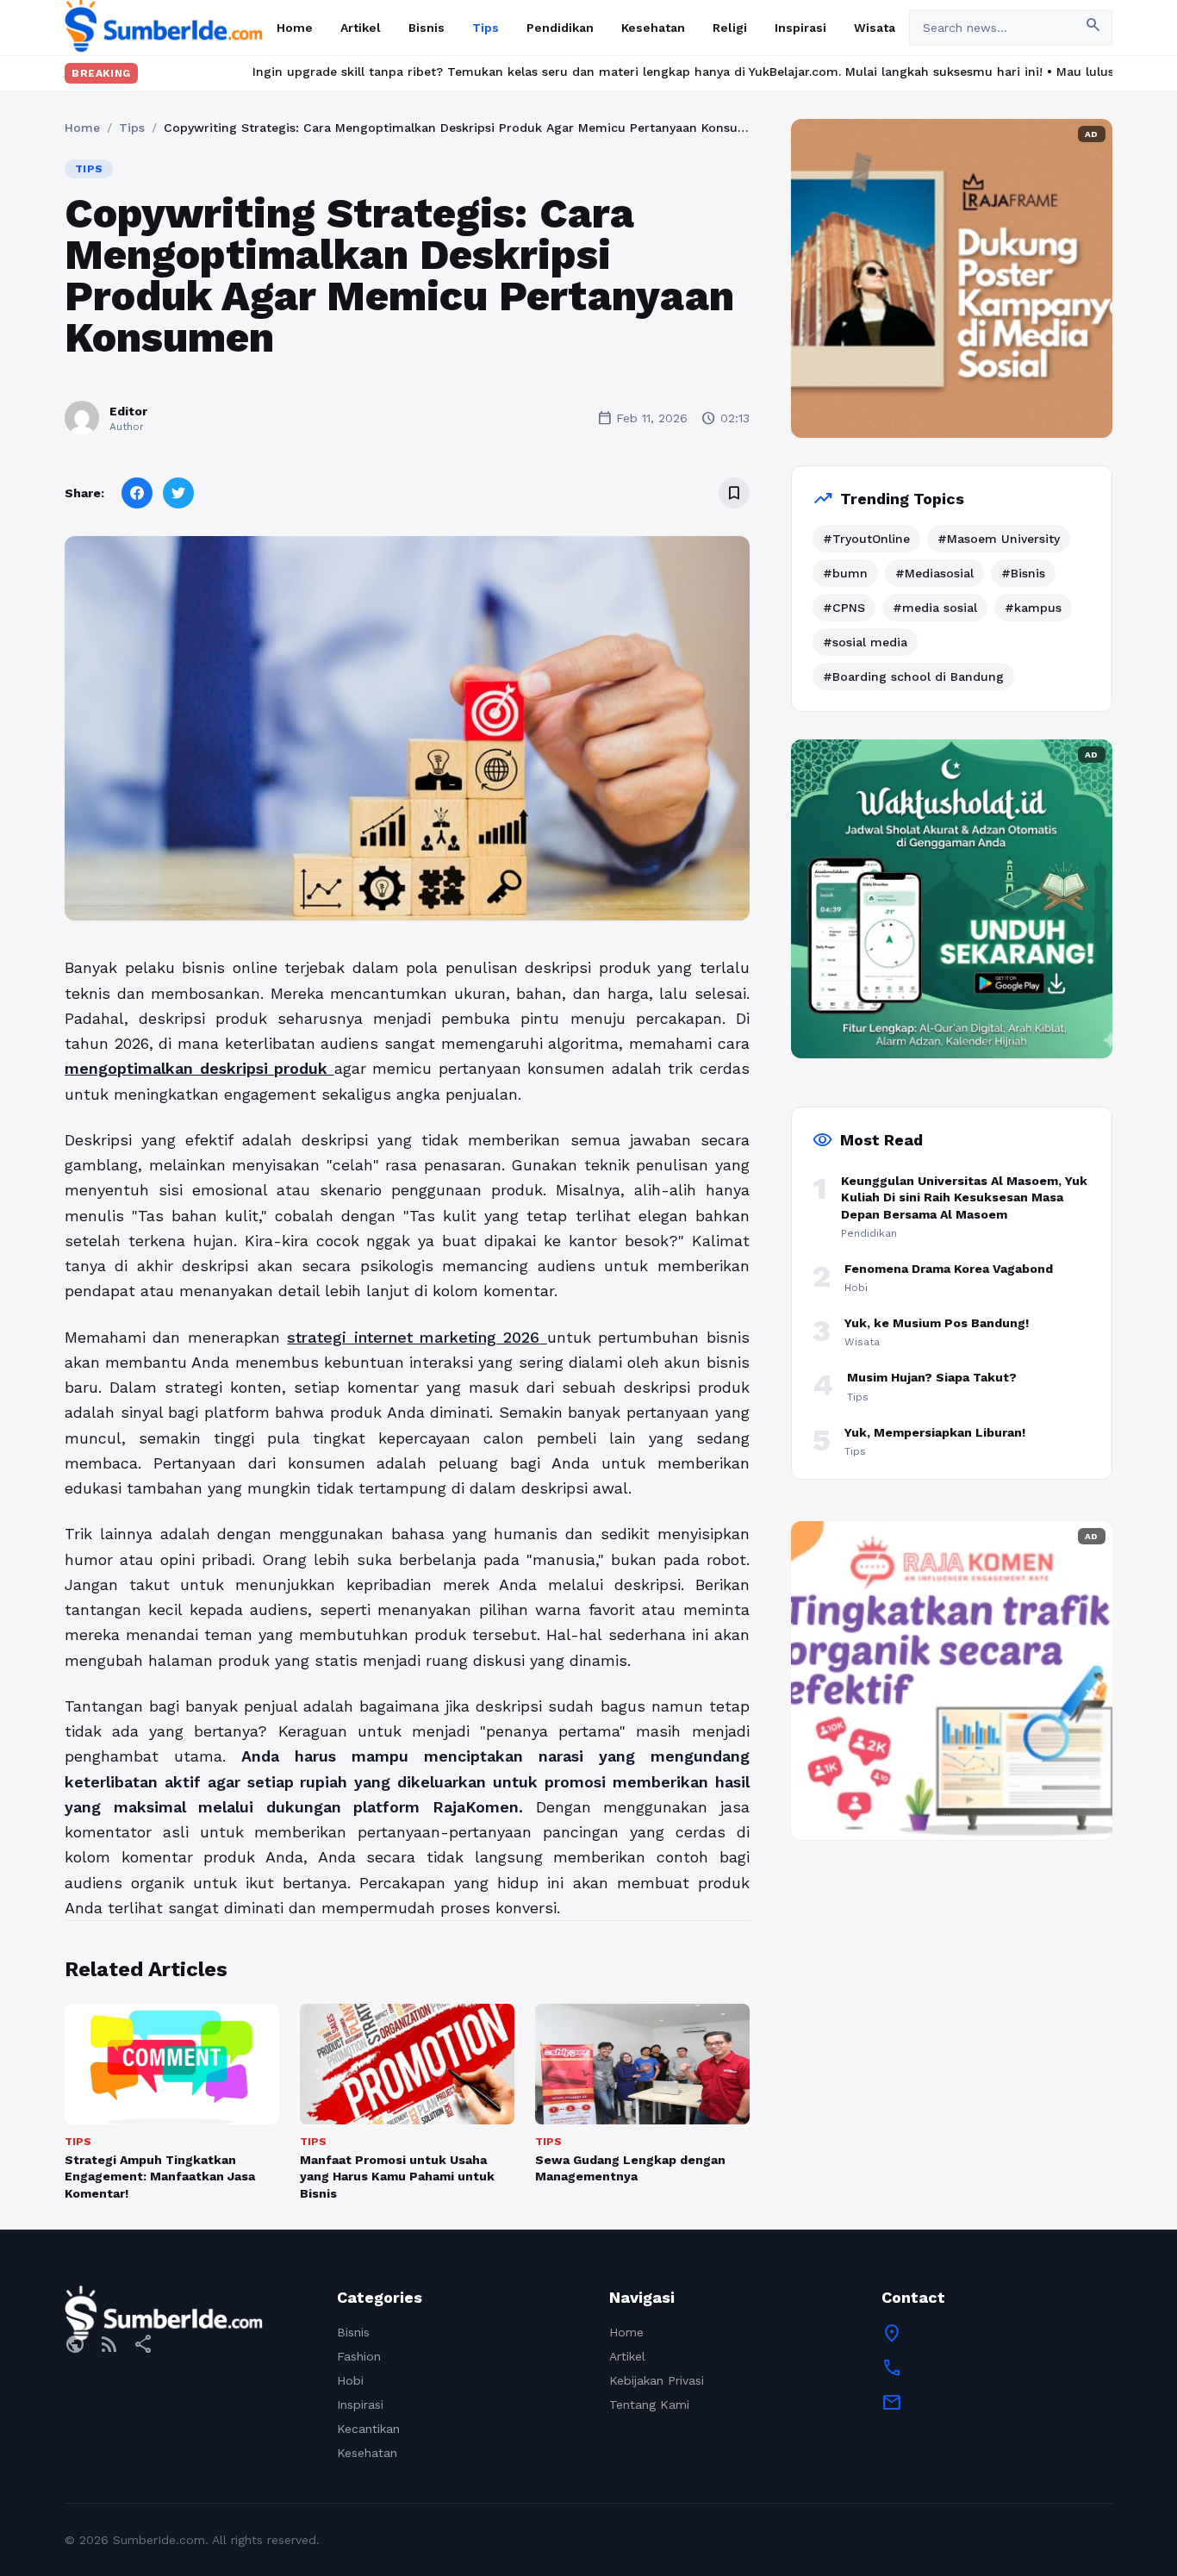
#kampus (1033, 608)
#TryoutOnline (866, 539)
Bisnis (427, 28)
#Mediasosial (934, 573)
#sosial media (865, 642)
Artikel (361, 28)
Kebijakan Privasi (657, 2380)
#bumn (845, 573)
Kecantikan (368, 2429)
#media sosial (935, 608)
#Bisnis (1023, 573)
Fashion (359, 2356)
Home (295, 28)
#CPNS (844, 608)
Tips (486, 28)
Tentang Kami (649, 2404)
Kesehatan (653, 28)
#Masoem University (999, 539)
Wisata (875, 28)
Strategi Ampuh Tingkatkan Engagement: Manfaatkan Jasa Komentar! (160, 2177)
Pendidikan (560, 28)
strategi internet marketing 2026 (413, 1337)
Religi (730, 28)
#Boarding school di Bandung (913, 677)
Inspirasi (800, 28)
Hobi (350, 2380)
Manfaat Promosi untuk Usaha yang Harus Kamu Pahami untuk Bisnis (397, 2177)
